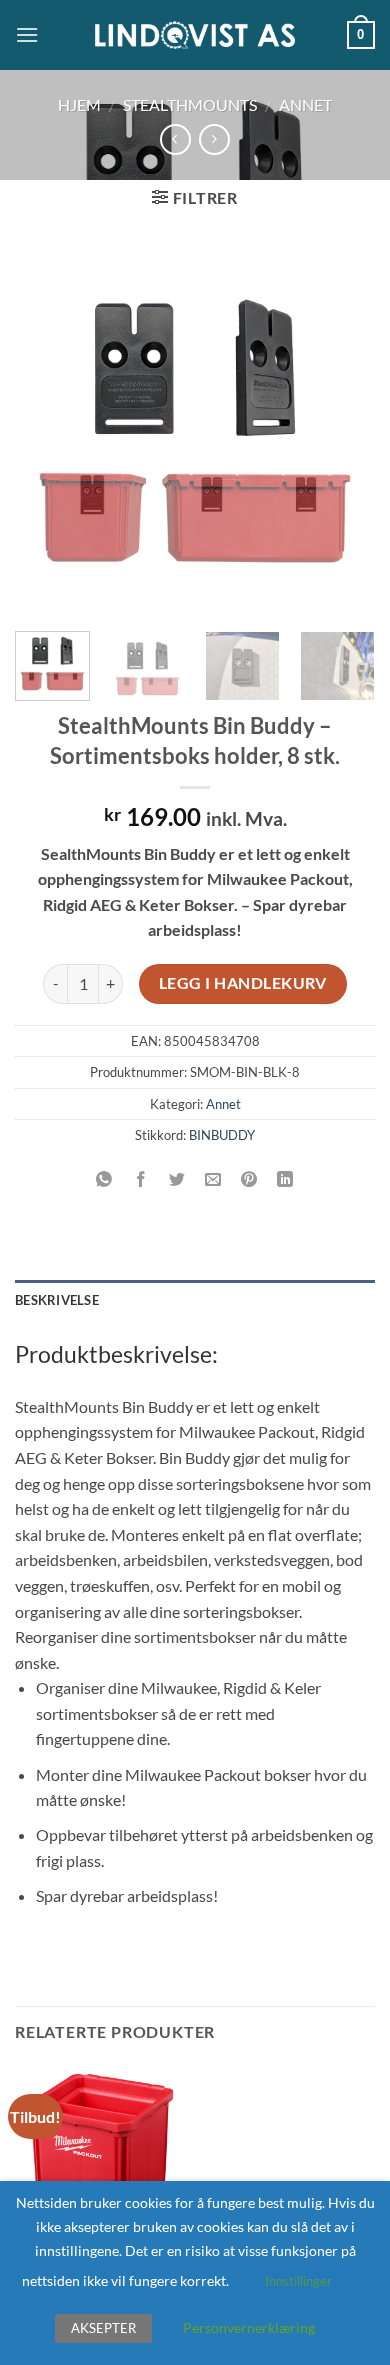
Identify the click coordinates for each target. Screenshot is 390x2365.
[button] (27, 34)
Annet (305, 104)
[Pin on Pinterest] (249, 1179)
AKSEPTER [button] (103, 2328)
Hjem (79, 104)
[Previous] (47, 431)
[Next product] (175, 139)
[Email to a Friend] (213, 1179)
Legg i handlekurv (243, 983)
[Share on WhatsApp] (104, 1179)
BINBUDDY (222, 1135)
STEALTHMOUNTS (190, 104)
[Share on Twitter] (176, 1179)
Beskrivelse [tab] (57, 1300)
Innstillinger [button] (298, 2281)
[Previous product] (214, 139)
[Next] (343, 431)
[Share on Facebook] (140, 1179)
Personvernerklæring (249, 2327)
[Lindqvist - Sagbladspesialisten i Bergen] (195, 35)
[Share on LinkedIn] (285, 1179)
